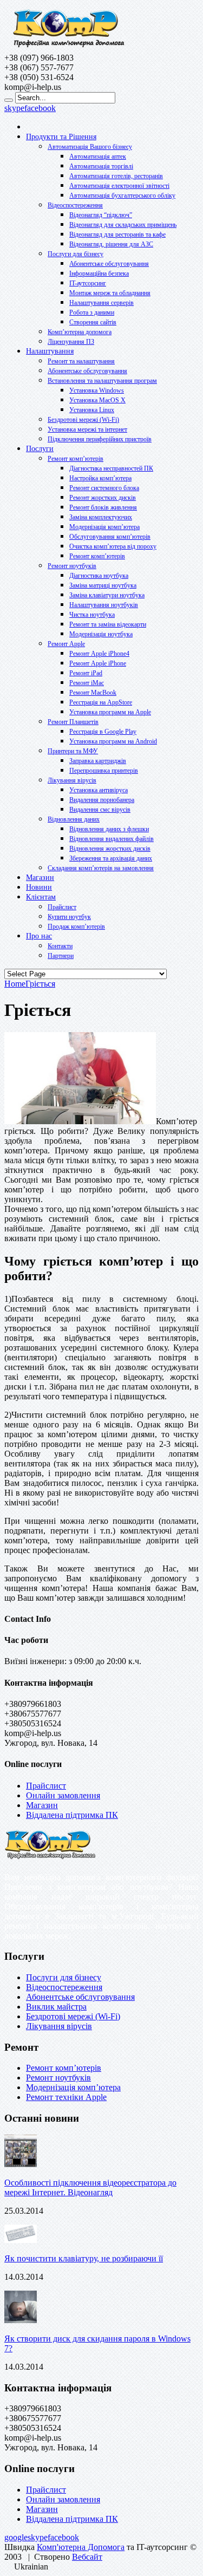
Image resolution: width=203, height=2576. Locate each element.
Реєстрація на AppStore (101, 702)
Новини (39, 887)
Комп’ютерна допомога (80, 332)
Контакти (60, 946)
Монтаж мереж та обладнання (110, 293)
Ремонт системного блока (104, 488)
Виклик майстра (56, 2007)
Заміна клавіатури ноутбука (107, 595)
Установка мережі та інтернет (87, 429)
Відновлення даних (74, 819)
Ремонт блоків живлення (103, 507)
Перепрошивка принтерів (104, 771)
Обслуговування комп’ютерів (110, 537)
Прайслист (62, 907)
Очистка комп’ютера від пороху (113, 546)
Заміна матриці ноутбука (103, 585)
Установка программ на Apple (110, 712)
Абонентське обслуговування (109, 264)
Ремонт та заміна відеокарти (108, 624)
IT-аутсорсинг (88, 283)
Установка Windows (97, 390)
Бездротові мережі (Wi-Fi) (83, 420)
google (16, 2537)
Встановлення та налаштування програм (102, 381)
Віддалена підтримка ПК (72, 1815)
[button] (101, 2567)
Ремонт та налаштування (81, 361)
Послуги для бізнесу (76, 254)
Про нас (39, 936)
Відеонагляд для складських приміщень (123, 225)
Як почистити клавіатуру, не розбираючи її (84, 2258)
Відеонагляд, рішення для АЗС (111, 244)
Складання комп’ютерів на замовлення (101, 868)
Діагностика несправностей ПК (111, 468)
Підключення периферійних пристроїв (100, 439)
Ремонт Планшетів (73, 722)
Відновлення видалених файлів (112, 839)
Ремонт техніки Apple (66, 2097)
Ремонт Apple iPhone (98, 663)
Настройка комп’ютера (100, 478)
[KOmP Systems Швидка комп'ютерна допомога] (68, 48)
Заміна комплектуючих (101, 517)
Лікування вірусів (72, 780)
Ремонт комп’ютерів (76, 459)
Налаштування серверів (101, 303)
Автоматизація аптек (98, 156)
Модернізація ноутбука (101, 634)
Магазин (40, 878)
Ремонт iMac (87, 683)
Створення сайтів (93, 322)
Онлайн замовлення (63, 1795)
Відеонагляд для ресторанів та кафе (117, 234)
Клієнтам (41, 897)
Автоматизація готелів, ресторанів (116, 176)
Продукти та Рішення (61, 137)
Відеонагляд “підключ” (101, 215)
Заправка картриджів (98, 761)
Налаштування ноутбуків (104, 605)
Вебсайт (87, 2557)
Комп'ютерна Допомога (81, 2547)
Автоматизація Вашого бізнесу (90, 147)
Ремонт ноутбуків (72, 566)
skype (14, 108)
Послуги (40, 449)
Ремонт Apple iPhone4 (99, 654)
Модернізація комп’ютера (104, 527)
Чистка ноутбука (92, 615)
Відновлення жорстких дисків (110, 849)
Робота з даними (92, 312)
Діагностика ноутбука (99, 576)
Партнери (61, 956)
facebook (40, 108)
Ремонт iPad (86, 673)
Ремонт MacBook (93, 693)
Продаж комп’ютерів (76, 927)
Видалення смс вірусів (100, 810)
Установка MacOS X (97, 400)
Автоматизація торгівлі (101, 166)
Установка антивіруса (99, 790)
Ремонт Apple (66, 644)
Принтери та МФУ (73, 751)
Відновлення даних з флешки (109, 829)
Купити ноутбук (69, 917)
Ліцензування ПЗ (71, 342)
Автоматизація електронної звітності (119, 186)
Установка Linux (92, 410)
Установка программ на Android (113, 741)
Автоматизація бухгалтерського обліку (122, 195)
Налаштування (50, 351)
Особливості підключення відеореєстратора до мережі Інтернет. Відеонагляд (90, 2187)
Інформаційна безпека (99, 273)
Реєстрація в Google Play (103, 732)
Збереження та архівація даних (111, 858)
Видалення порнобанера (102, 800)
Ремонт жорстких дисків (103, 498)
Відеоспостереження (75, 205)
